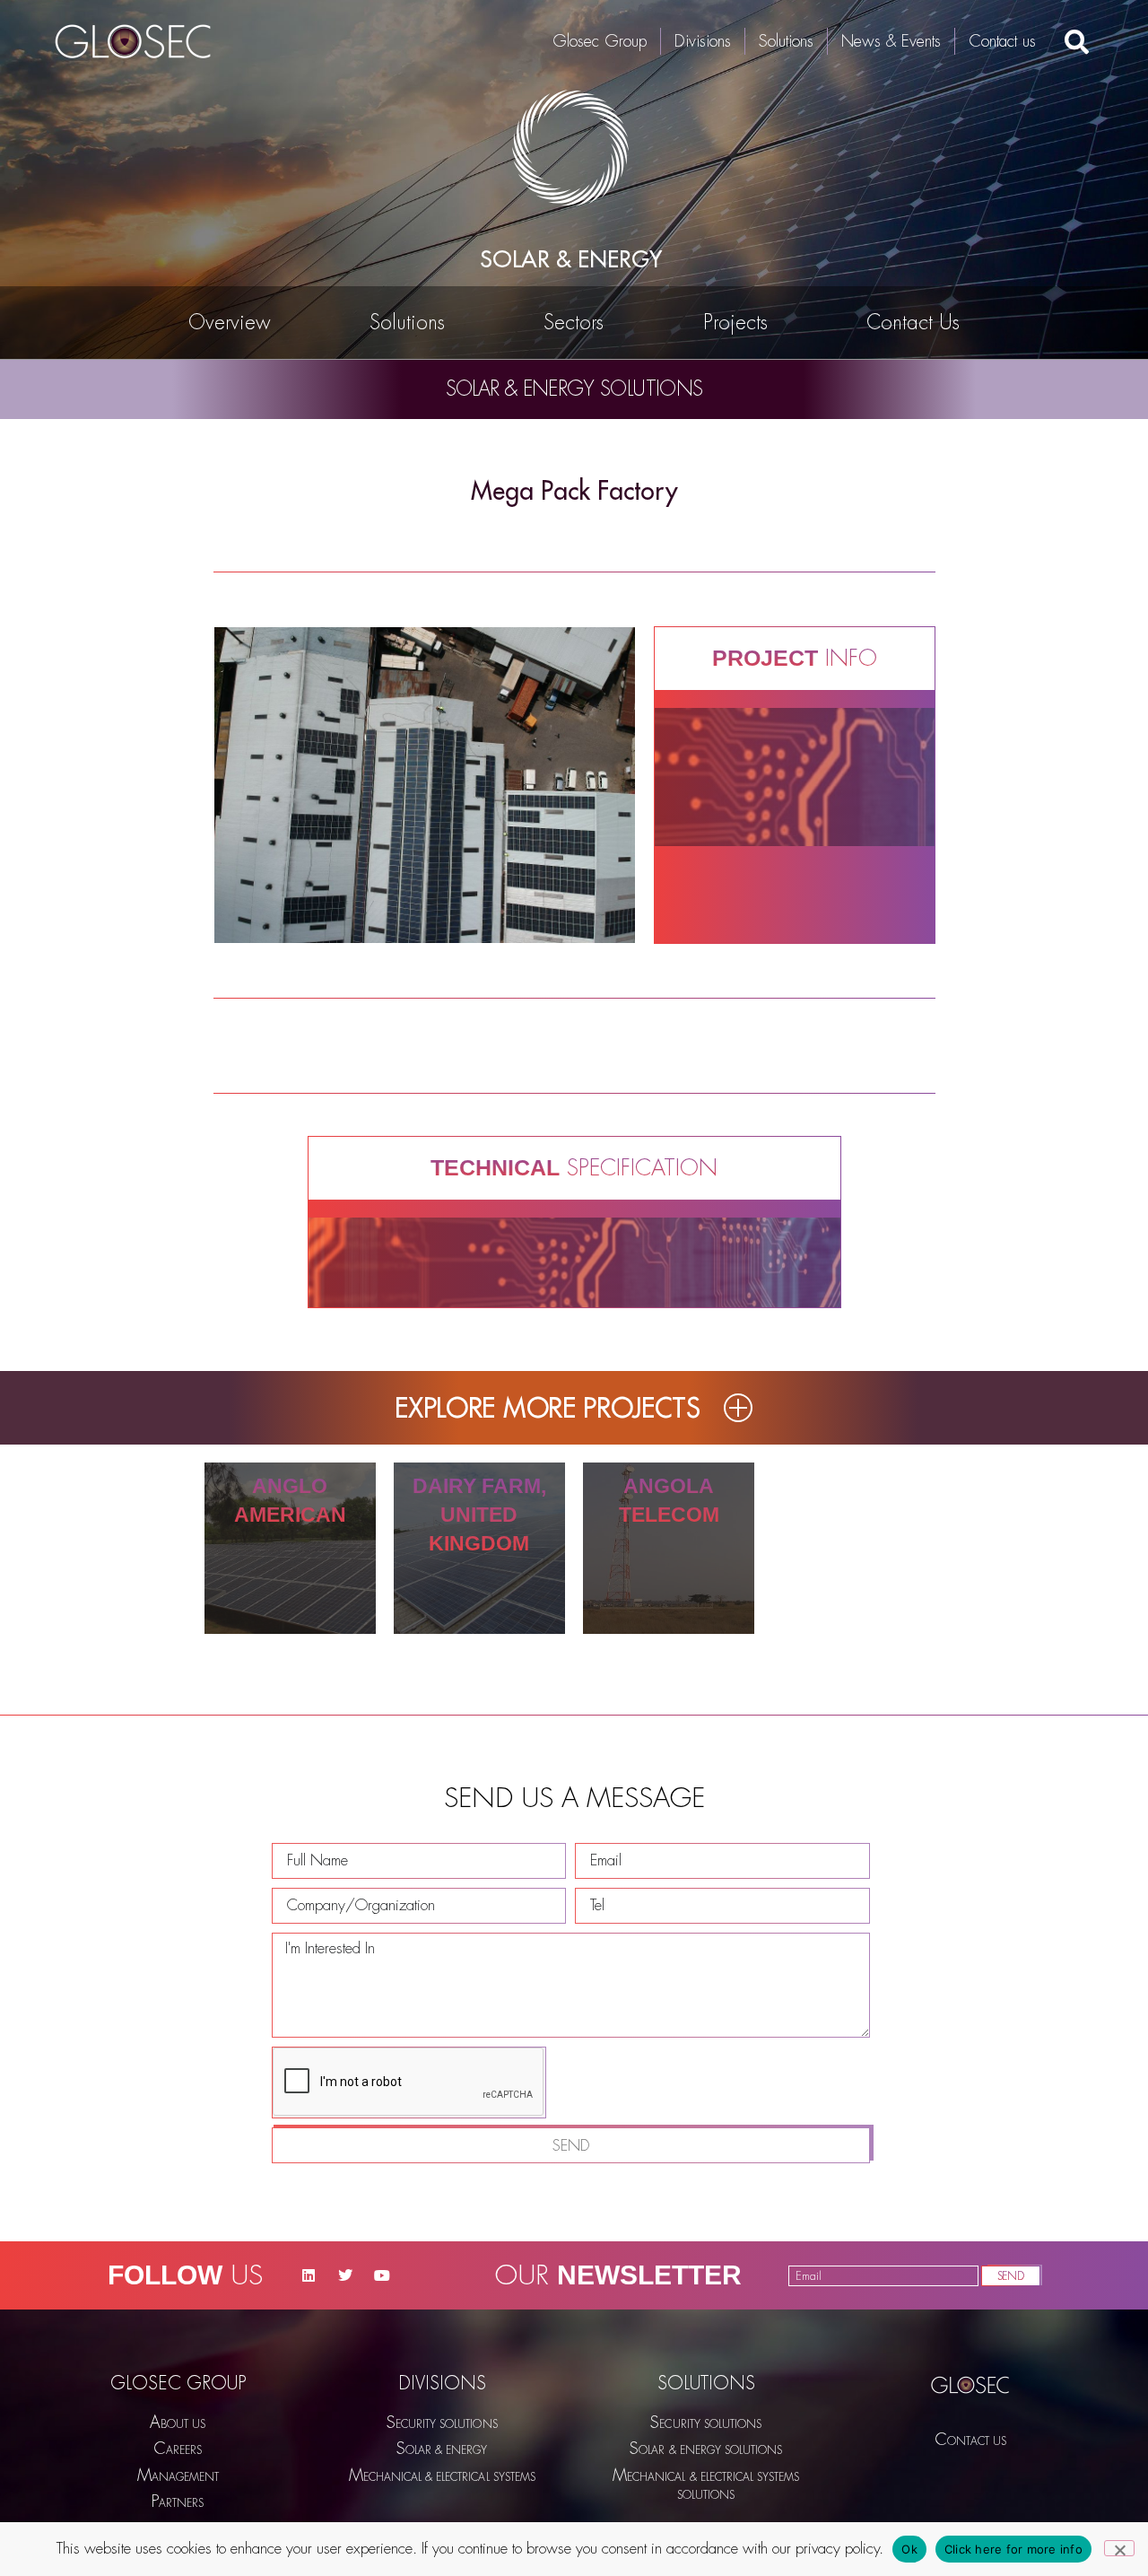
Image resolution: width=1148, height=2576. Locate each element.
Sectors (574, 323)
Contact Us (913, 323)
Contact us (1002, 41)
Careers (178, 2449)
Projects (735, 323)
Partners (178, 2502)
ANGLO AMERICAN (290, 1500)
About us (178, 2423)
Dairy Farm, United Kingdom (479, 1515)
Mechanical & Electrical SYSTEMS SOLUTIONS (706, 2484)
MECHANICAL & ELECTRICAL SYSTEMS (442, 2476)
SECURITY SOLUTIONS (442, 2423)
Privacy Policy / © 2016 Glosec (970, 2464)
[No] (1119, 2548)
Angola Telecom (669, 1500)
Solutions (786, 41)
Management (178, 2476)
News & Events (891, 41)
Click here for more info (1013, 2549)
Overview (230, 323)
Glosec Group (600, 41)
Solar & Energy (442, 2449)
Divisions (703, 41)
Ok (909, 2549)
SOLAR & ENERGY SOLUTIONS (706, 2449)
